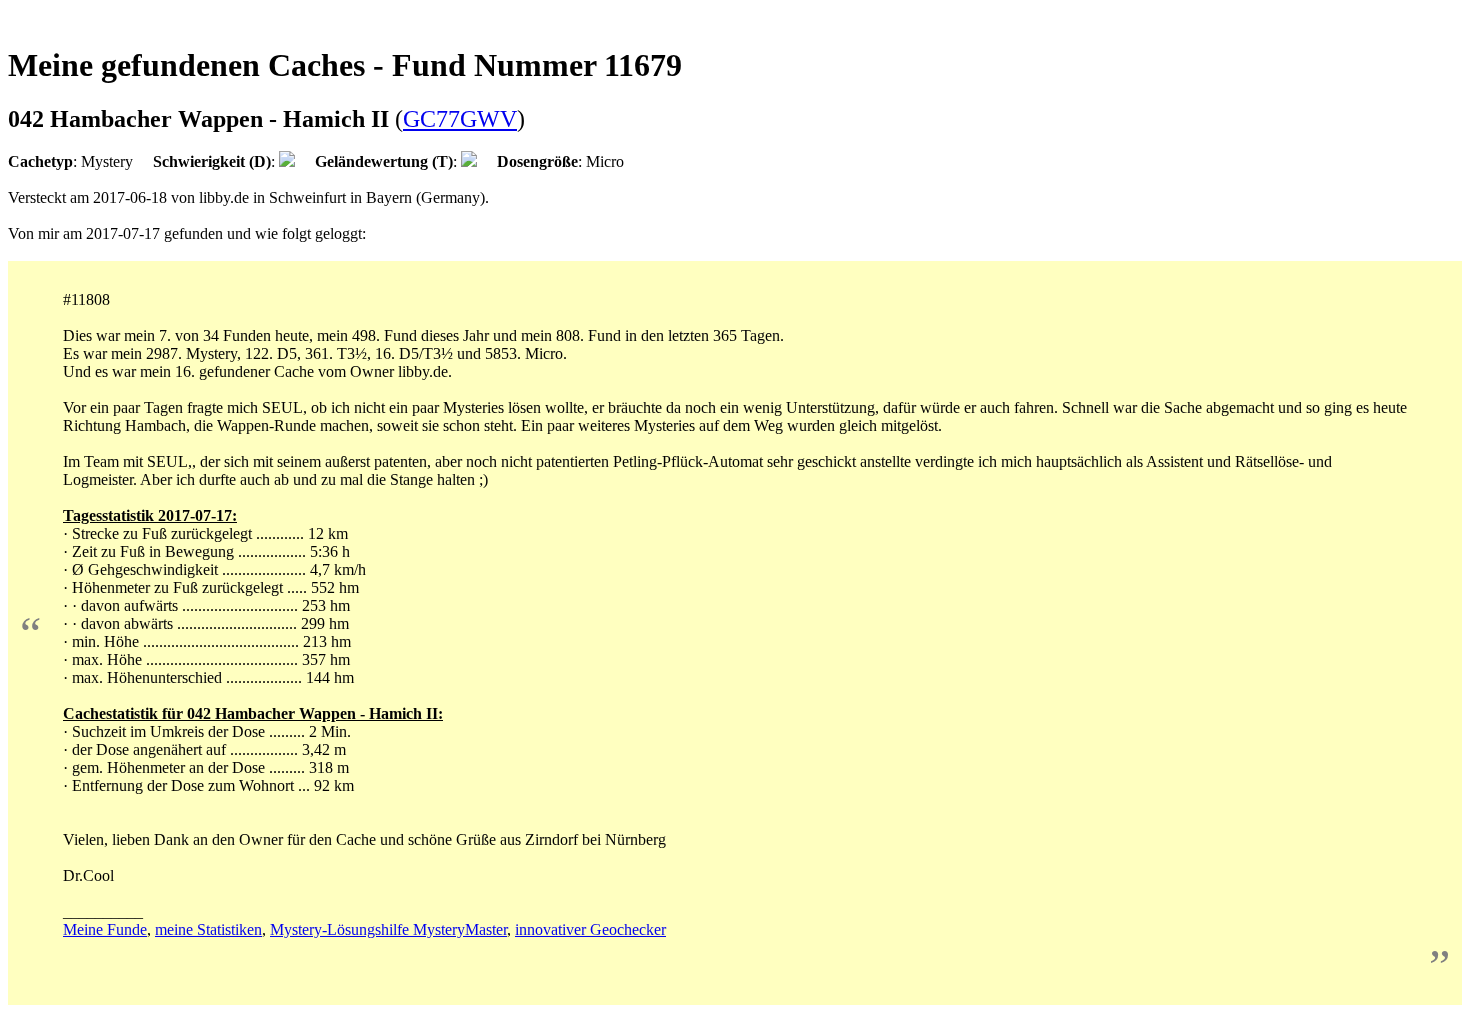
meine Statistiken (208, 929)
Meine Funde (105, 929)
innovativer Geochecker (590, 929)
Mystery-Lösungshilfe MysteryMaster (388, 929)
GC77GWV (460, 119)
